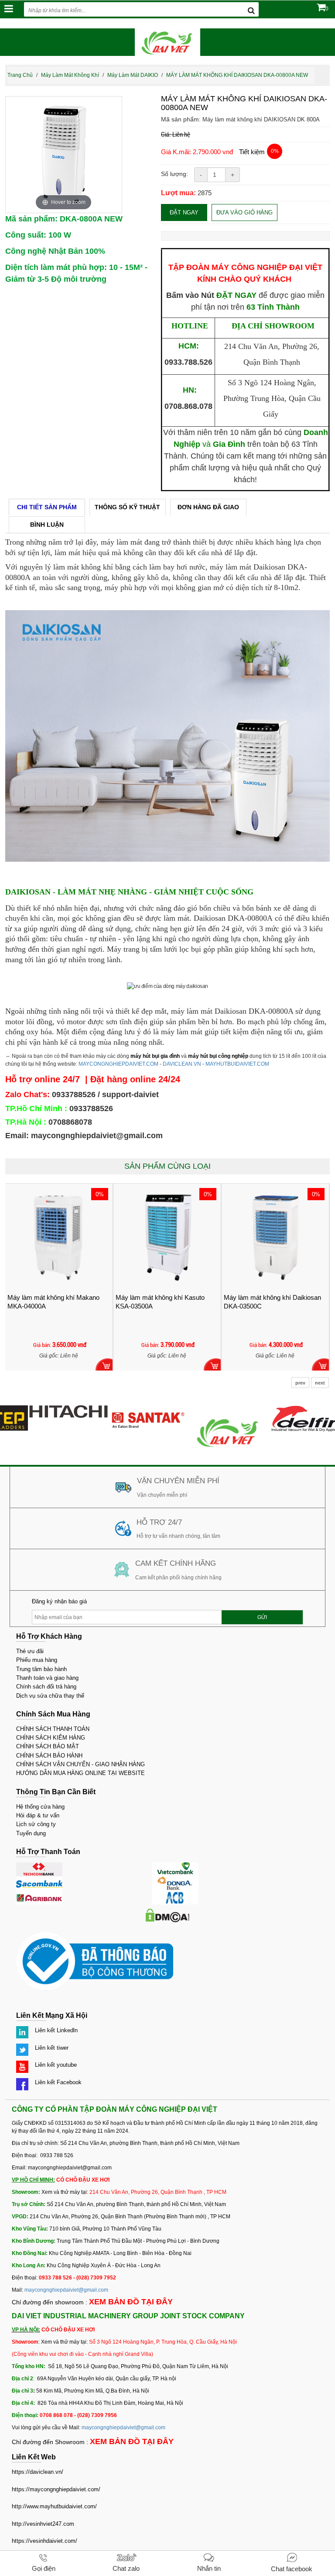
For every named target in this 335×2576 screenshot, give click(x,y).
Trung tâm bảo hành (41, 1669)
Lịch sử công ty (36, 1824)
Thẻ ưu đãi (30, 1651)
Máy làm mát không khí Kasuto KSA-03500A (56, 1302)
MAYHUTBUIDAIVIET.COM (237, 1064)
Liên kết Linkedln (56, 2030)
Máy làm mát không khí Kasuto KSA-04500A (272, 1302)
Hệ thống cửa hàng (40, 1807)
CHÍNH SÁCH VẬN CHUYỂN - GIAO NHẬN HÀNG (80, 1764)
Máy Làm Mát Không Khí (70, 75)
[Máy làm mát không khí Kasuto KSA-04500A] (279, 1237)
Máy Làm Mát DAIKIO (133, 75)
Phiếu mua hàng (37, 1660)
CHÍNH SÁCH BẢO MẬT (48, 1746)
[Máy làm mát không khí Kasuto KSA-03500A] (63, 1237)
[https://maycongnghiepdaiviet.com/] (205, 1409)
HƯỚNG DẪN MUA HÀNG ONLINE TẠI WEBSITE (80, 1773)
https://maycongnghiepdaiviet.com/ (56, 2489)
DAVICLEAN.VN (182, 1064)
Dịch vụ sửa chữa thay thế (50, 1696)
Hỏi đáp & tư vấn (38, 1815)
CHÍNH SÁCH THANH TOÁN (53, 1729)
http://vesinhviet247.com (43, 2524)
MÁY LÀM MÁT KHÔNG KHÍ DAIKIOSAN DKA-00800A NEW (237, 75)
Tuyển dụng (31, 1833)
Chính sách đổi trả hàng (46, 1687)
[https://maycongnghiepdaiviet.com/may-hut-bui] (285, 1409)
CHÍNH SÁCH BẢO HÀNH (49, 1756)
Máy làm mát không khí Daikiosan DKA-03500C (168, 1302)
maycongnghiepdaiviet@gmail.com (66, 2290)
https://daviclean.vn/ (38, 2472)
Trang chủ (20, 75)
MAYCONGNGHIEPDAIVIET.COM (118, 1064)
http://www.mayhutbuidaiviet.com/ (54, 2506)
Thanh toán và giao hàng (47, 1678)
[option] (64, 155)
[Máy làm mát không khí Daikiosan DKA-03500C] (171, 1237)
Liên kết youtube (56, 2065)
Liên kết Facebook (58, 2082)
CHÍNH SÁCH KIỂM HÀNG (51, 1738)
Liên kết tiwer (52, 2048)
